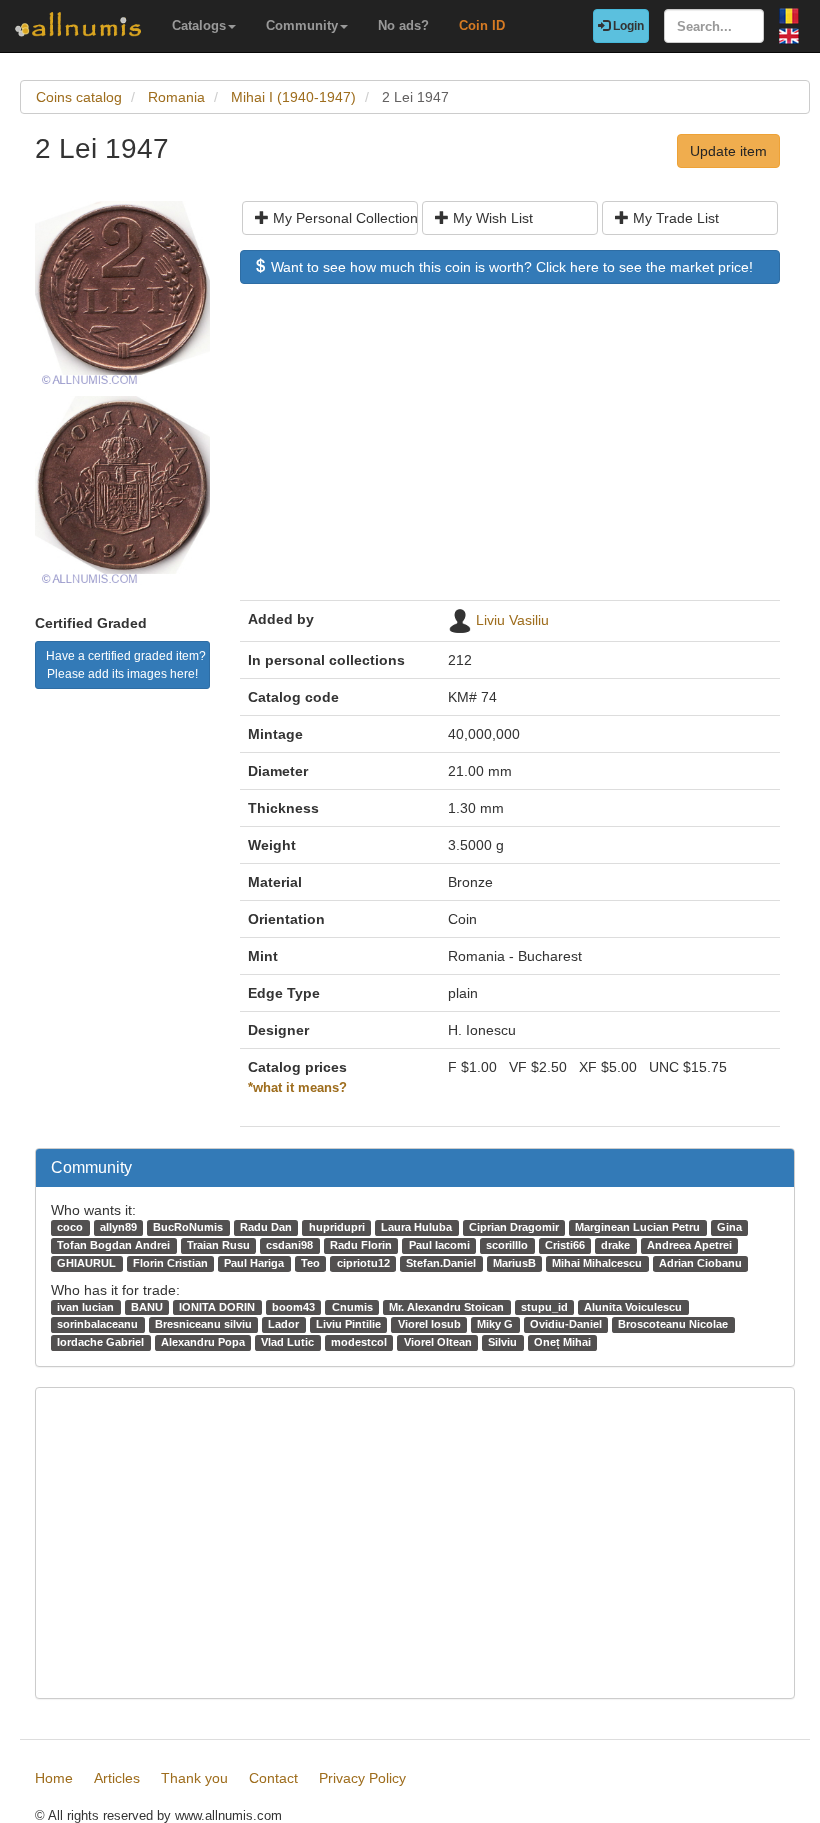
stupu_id (544, 1307)
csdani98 (289, 1245)
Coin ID (482, 25)
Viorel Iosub (429, 1324)
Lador (283, 1324)
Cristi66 (565, 1245)
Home (54, 1778)
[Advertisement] (510, 452)
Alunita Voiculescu (633, 1307)
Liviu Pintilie (348, 1324)
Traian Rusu (218, 1245)
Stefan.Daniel (441, 1263)
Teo (310, 1263)
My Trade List (674, 218)
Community (302, 25)
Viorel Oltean (438, 1342)
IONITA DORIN (217, 1307)
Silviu (502, 1342)
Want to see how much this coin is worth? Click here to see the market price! (510, 267)
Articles (117, 1778)
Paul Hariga (254, 1263)
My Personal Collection (343, 218)
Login (627, 26)
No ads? (403, 25)
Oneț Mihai (562, 1342)
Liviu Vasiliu (512, 620)
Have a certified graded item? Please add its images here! (126, 665)
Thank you (194, 1778)
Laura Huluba (416, 1227)
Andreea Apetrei (689, 1245)
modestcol (359, 1342)
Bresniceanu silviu (203, 1324)
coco (70, 1227)
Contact (273, 1778)
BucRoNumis (188, 1227)
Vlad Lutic (287, 1342)
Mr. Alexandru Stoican (446, 1307)
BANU (147, 1307)
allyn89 (118, 1227)
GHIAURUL (86, 1263)
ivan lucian (85, 1307)
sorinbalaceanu (97, 1324)
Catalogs (199, 25)
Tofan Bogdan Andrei (113, 1245)
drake (615, 1245)
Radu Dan (266, 1227)
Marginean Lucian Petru (637, 1227)
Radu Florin (361, 1245)
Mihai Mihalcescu (597, 1263)
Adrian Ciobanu (700, 1263)
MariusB (514, 1263)
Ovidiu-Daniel (566, 1324)
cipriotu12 (363, 1263)
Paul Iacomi (439, 1245)
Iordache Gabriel (100, 1342)
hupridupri (337, 1227)
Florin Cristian (170, 1263)
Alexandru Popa (203, 1342)
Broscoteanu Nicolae (673, 1324)
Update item (728, 151)
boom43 (293, 1307)
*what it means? (297, 1088)
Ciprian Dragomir (514, 1227)
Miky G (495, 1324)
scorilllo (507, 1245)
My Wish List (491, 218)
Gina (729, 1227)
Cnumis (352, 1307)
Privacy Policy (362, 1778)
